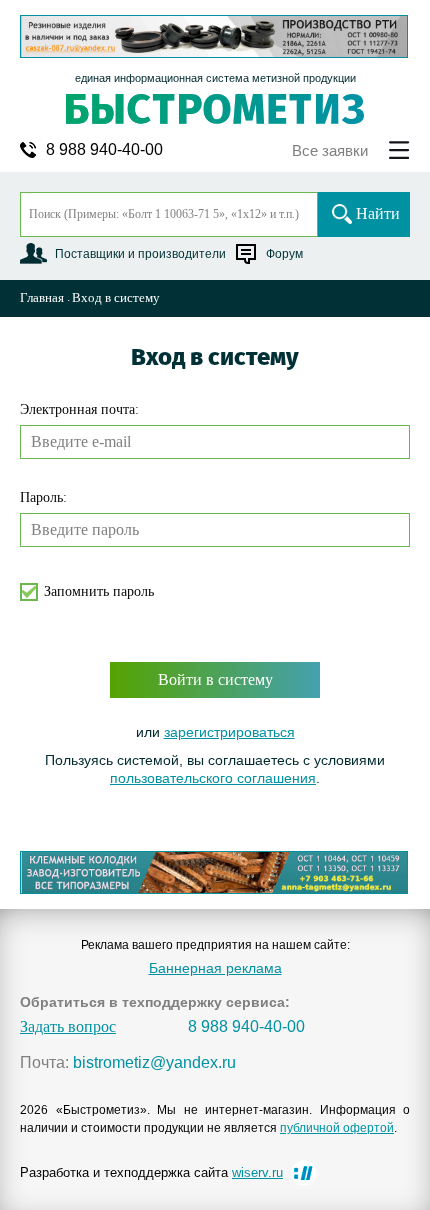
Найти (378, 213)
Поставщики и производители (140, 254)
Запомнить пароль (99, 591)
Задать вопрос (68, 1027)
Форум (284, 254)
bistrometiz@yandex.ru (154, 1063)
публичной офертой (337, 1128)
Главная (42, 297)
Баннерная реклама (215, 968)
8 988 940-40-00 (104, 150)
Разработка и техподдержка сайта (151, 1172)
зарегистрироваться (229, 732)
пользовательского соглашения (213, 778)
